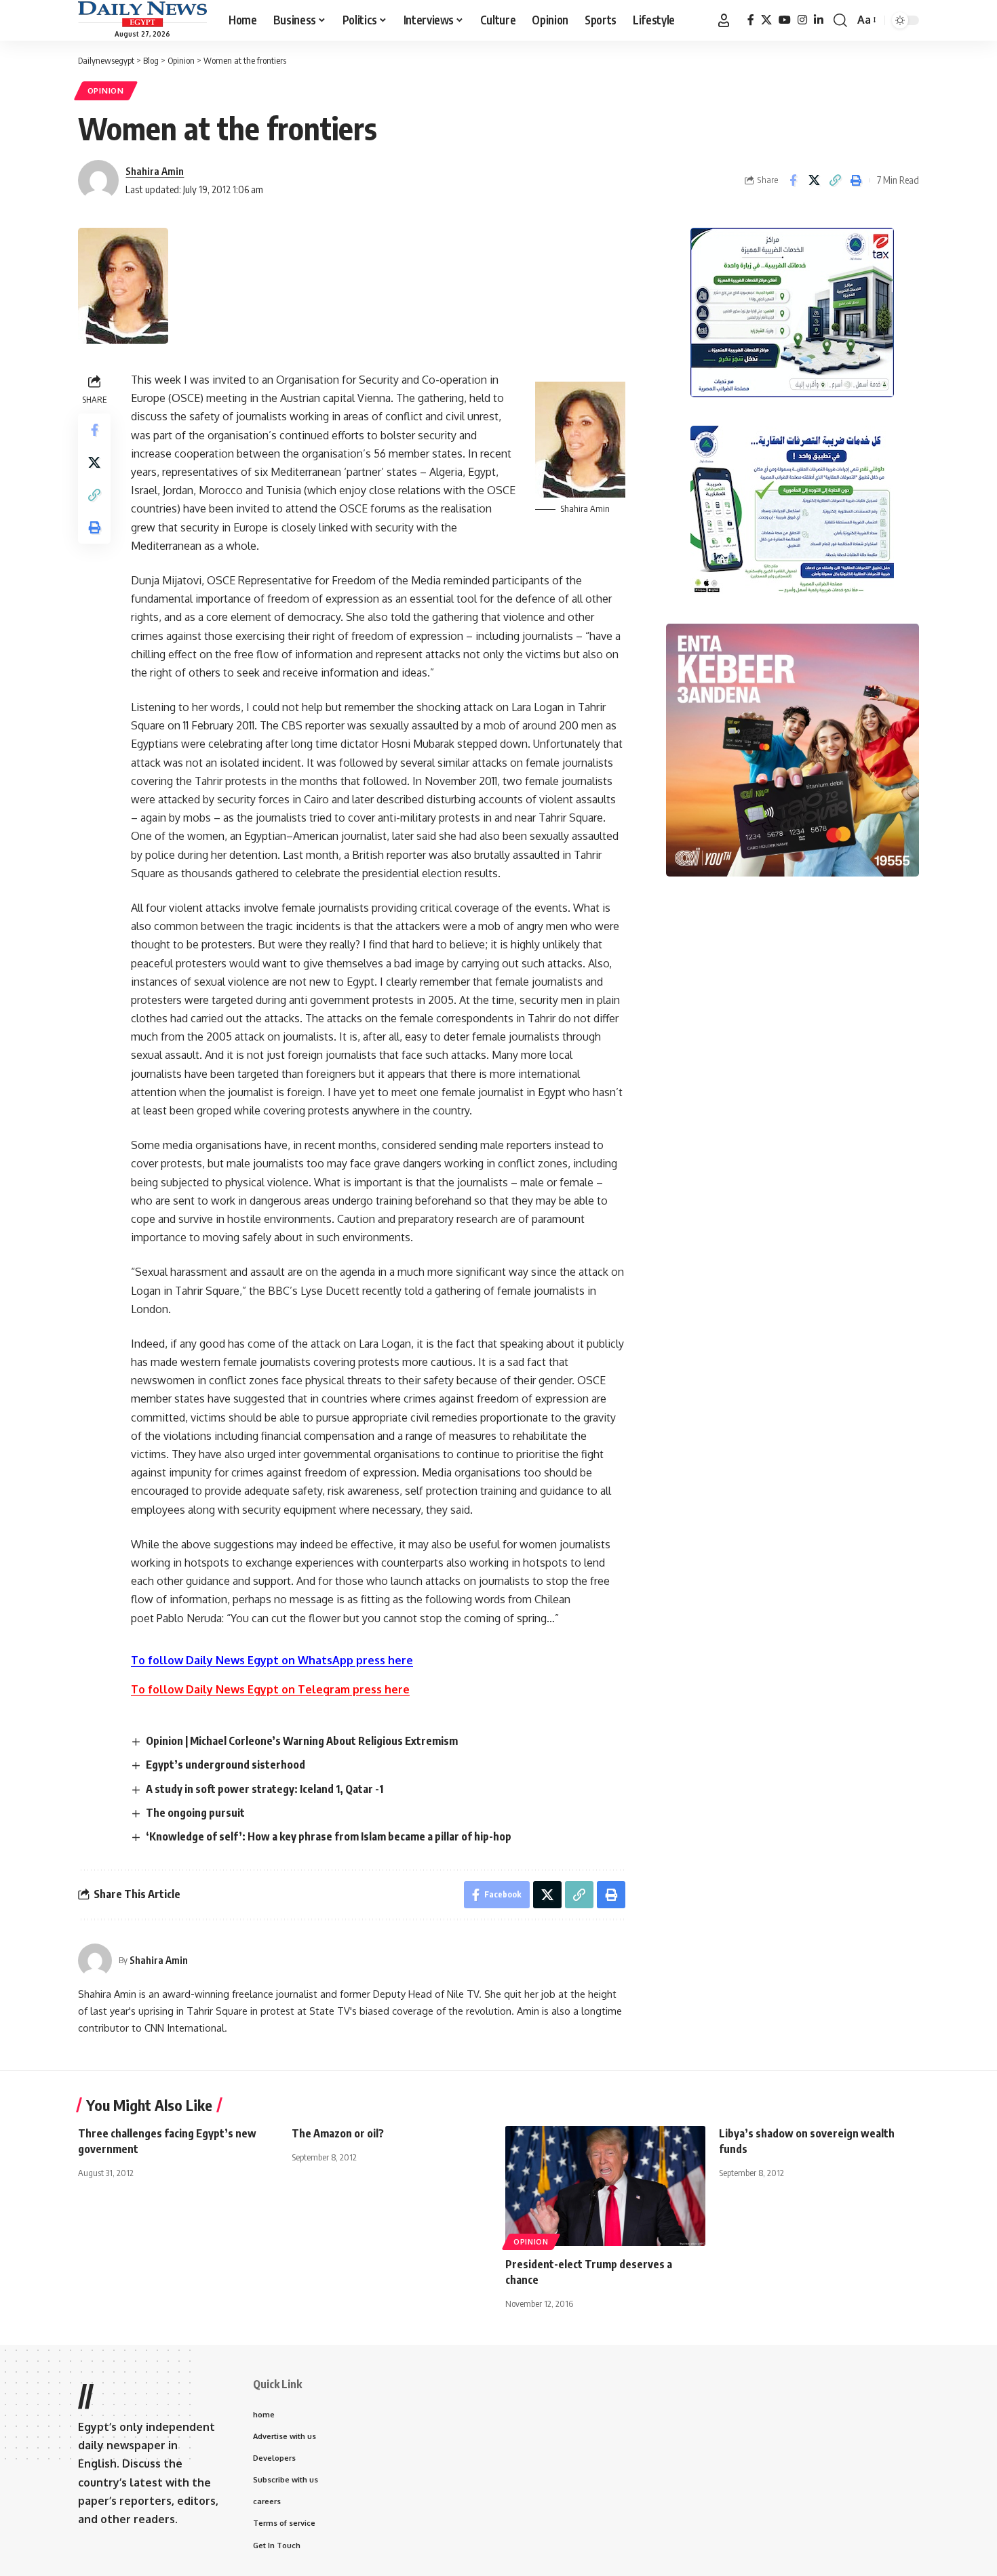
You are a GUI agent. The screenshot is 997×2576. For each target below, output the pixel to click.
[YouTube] (785, 20)
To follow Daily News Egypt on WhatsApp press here (272, 1660)
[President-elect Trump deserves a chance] (605, 2186)
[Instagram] (802, 20)
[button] (724, 20)
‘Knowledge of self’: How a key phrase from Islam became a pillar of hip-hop (329, 1836)
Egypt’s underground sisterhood (226, 1765)
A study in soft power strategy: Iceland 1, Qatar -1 (265, 1789)
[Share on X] (814, 180)
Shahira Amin (155, 171)
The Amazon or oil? (338, 2133)
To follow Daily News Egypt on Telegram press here (270, 1689)
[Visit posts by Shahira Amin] (95, 1960)
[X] (766, 20)
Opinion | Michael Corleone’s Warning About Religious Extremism (302, 1741)
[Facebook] (751, 20)
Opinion (106, 90)
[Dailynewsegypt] (142, 14)
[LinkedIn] (819, 20)
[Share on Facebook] (793, 180)
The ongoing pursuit (195, 1813)
